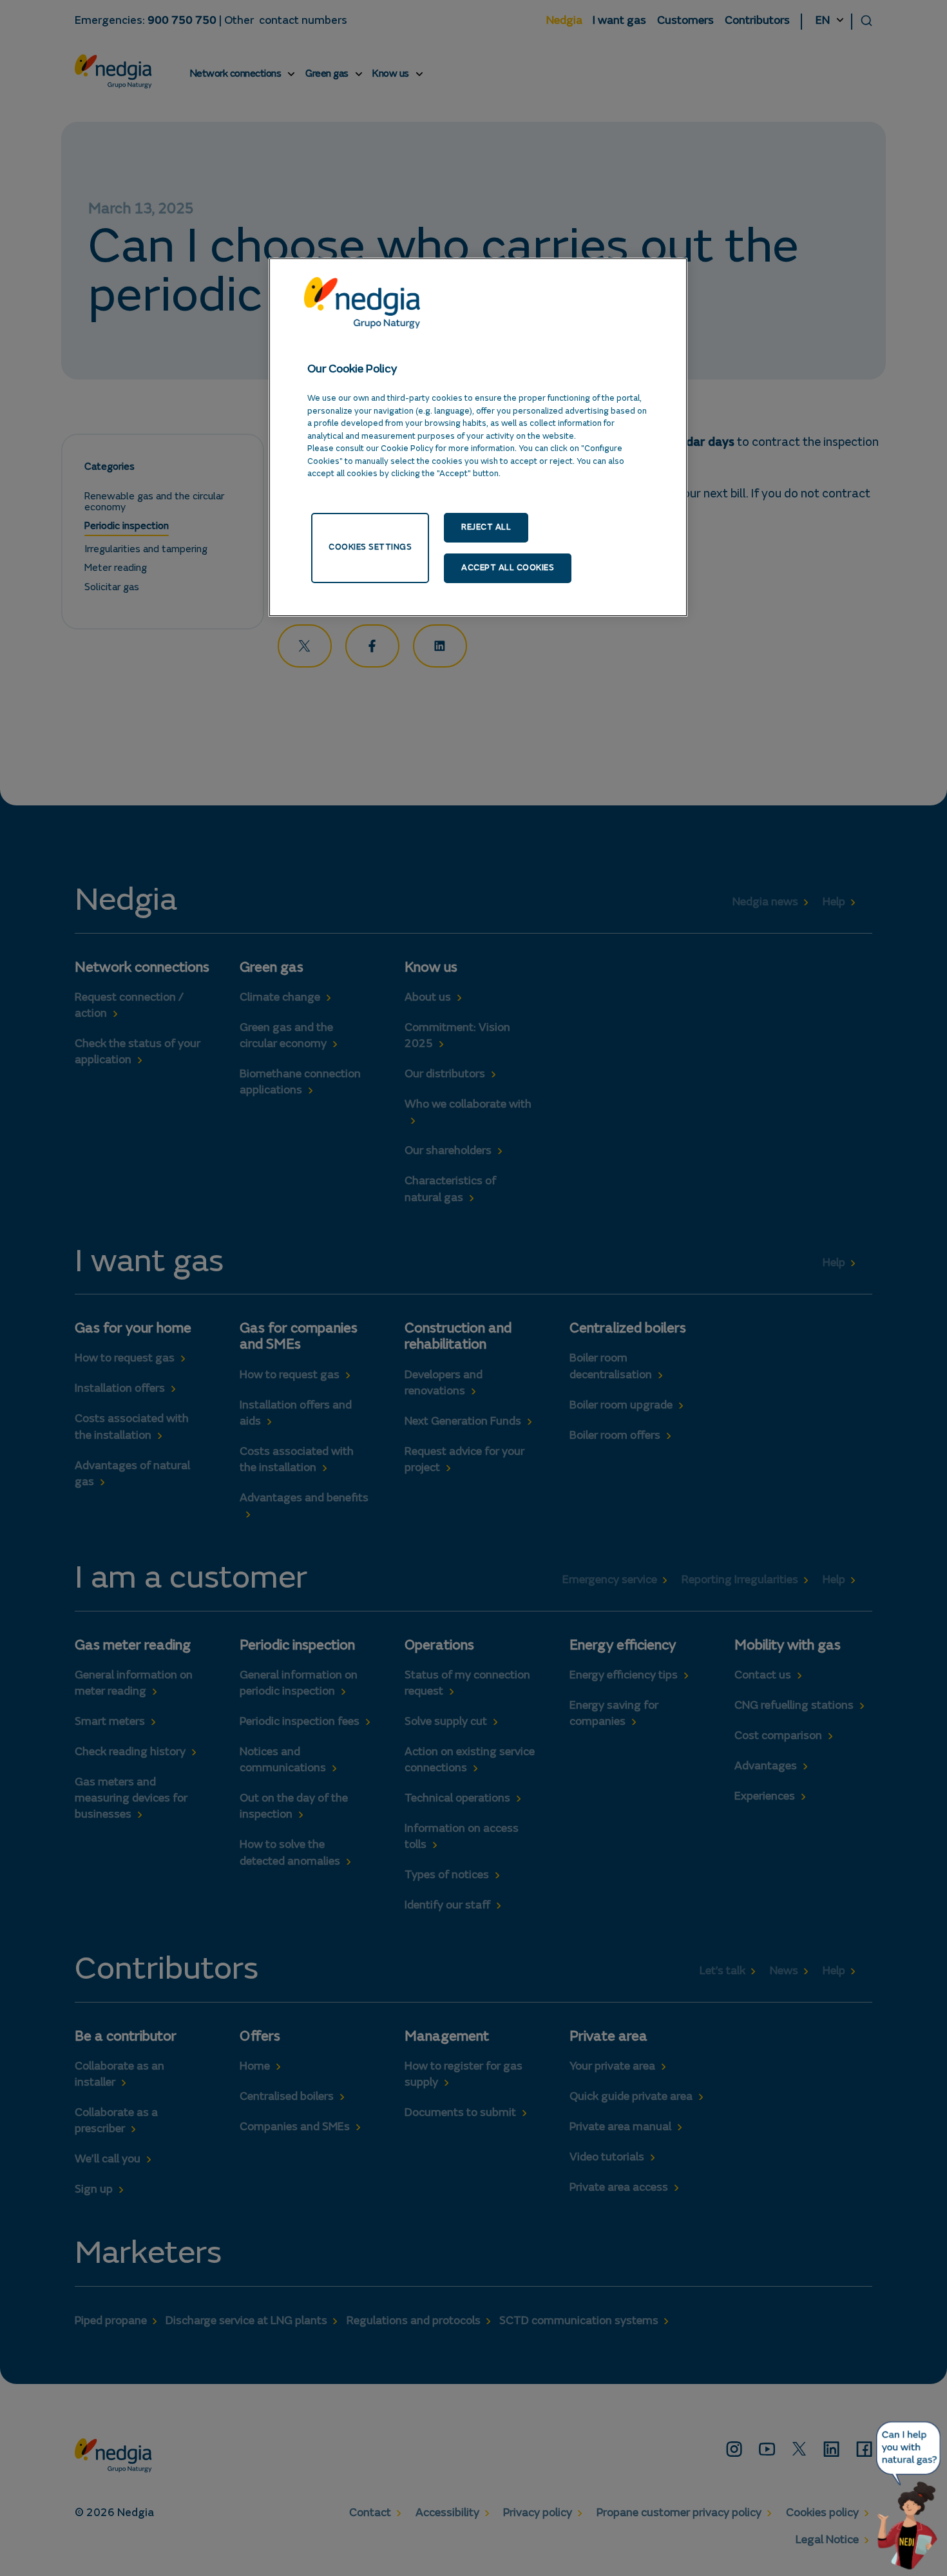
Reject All (486, 527)
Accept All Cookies (508, 568)
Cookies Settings (370, 547)
